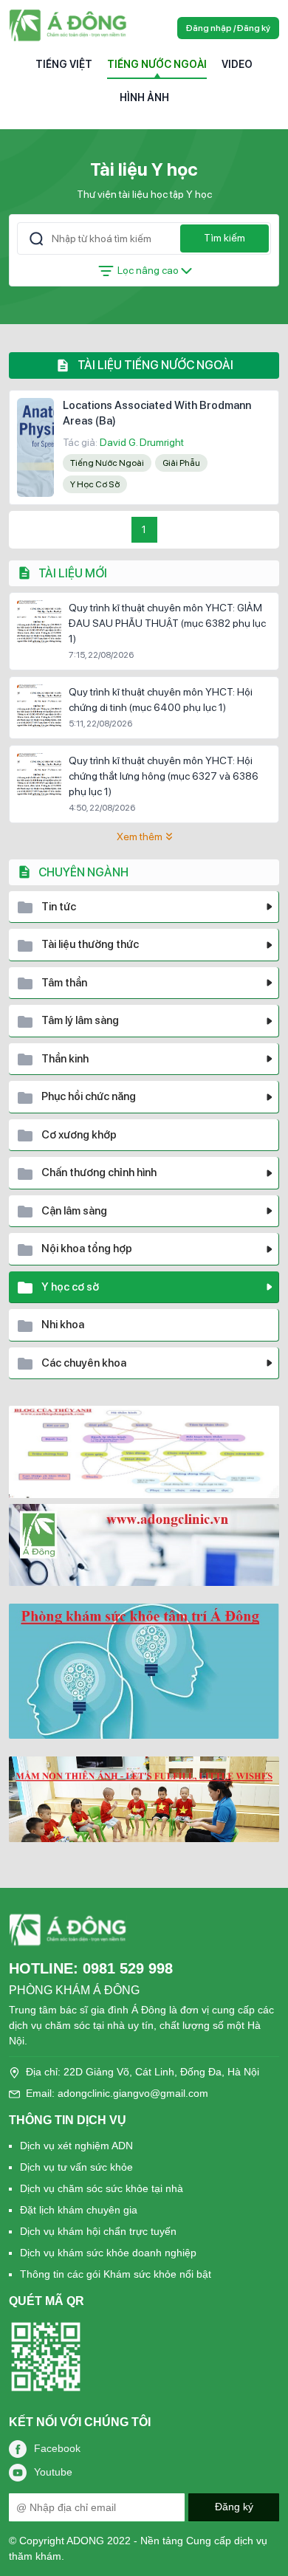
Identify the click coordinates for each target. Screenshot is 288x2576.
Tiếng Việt (64, 64)
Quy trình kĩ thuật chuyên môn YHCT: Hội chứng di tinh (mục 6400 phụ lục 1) (161, 700)
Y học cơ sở (95, 484)
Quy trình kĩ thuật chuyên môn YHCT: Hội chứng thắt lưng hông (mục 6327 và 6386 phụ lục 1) (164, 776)
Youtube (53, 2471)
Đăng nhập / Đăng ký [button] (228, 28)
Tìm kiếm (224, 238)
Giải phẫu (181, 463)
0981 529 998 (128, 1968)
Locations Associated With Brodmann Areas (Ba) (157, 413)
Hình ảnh (144, 97)
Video (237, 64)
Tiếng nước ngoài (157, 64)
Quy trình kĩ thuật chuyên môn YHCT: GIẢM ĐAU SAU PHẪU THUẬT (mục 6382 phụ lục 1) (167, 623)
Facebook (57, 2448)
